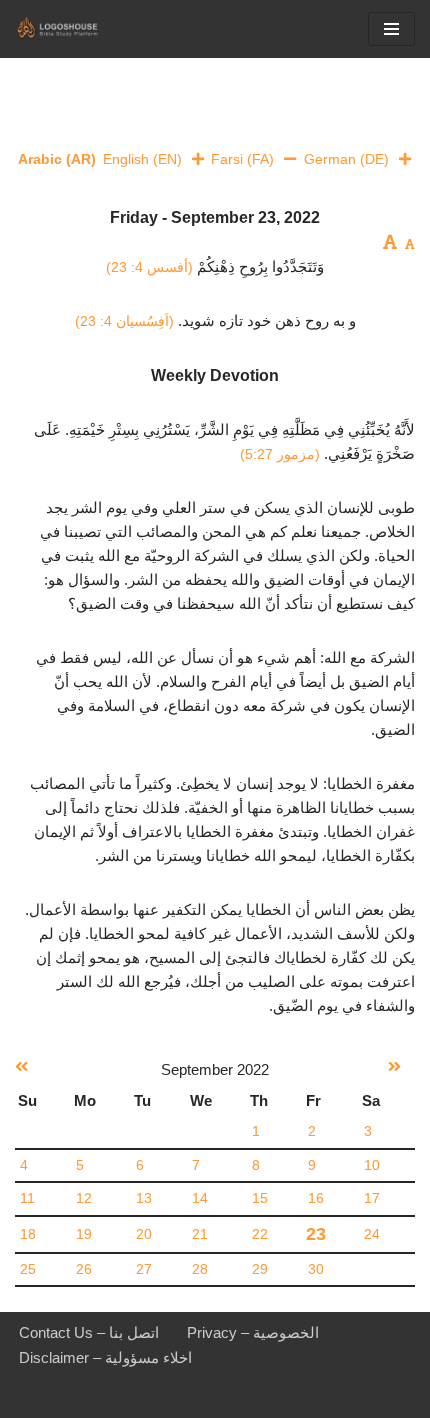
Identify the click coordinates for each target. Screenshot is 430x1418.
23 (316, 1234)
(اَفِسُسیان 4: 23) (124, 321)
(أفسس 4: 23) (149, 267)
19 (84, 1234)
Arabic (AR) (57, 159)
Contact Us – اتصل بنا (89, 1332)
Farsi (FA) (242, 159)
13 (144, 1198)
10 (372, 1165)
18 (28, 1234)
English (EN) (142, 159)
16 (316, 1198)
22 (260, 1234)
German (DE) (346, 159)
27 (144, 1269)
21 (200, 1234)
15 (260, 1198)
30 (316, 1269)
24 (372, 1234)
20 (144, 1234)
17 (372, 1198)
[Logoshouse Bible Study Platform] (75, 29)
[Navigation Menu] (391, 29)
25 (28, 1269)
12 (84, 1198)
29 (260, 1269)
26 (84, 1269)
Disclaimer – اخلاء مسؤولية (105, 1357)
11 (27, 1198)
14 (200, 1198)
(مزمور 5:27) (280, 454)
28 (200, 1269)
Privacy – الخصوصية (253, 1332)
